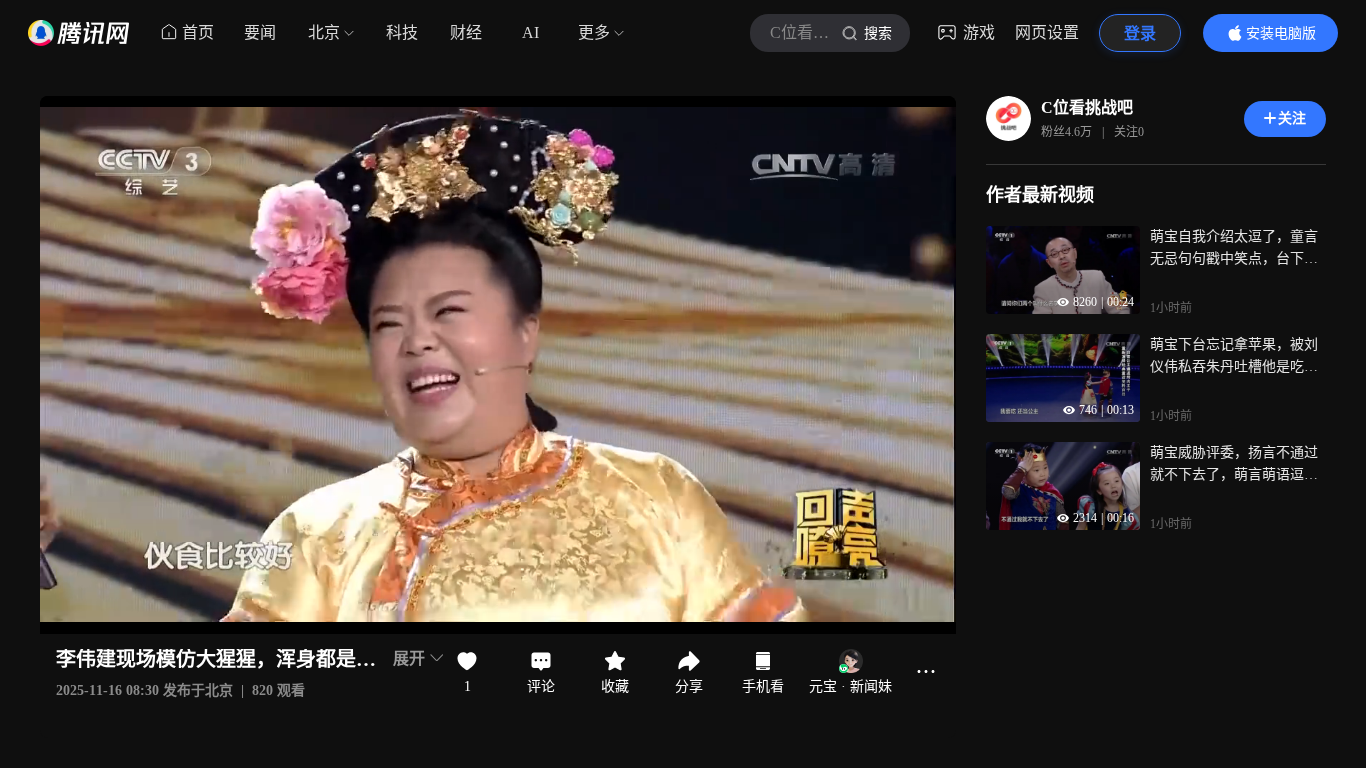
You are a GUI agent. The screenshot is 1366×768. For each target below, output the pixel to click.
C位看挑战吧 (1087, 107)
